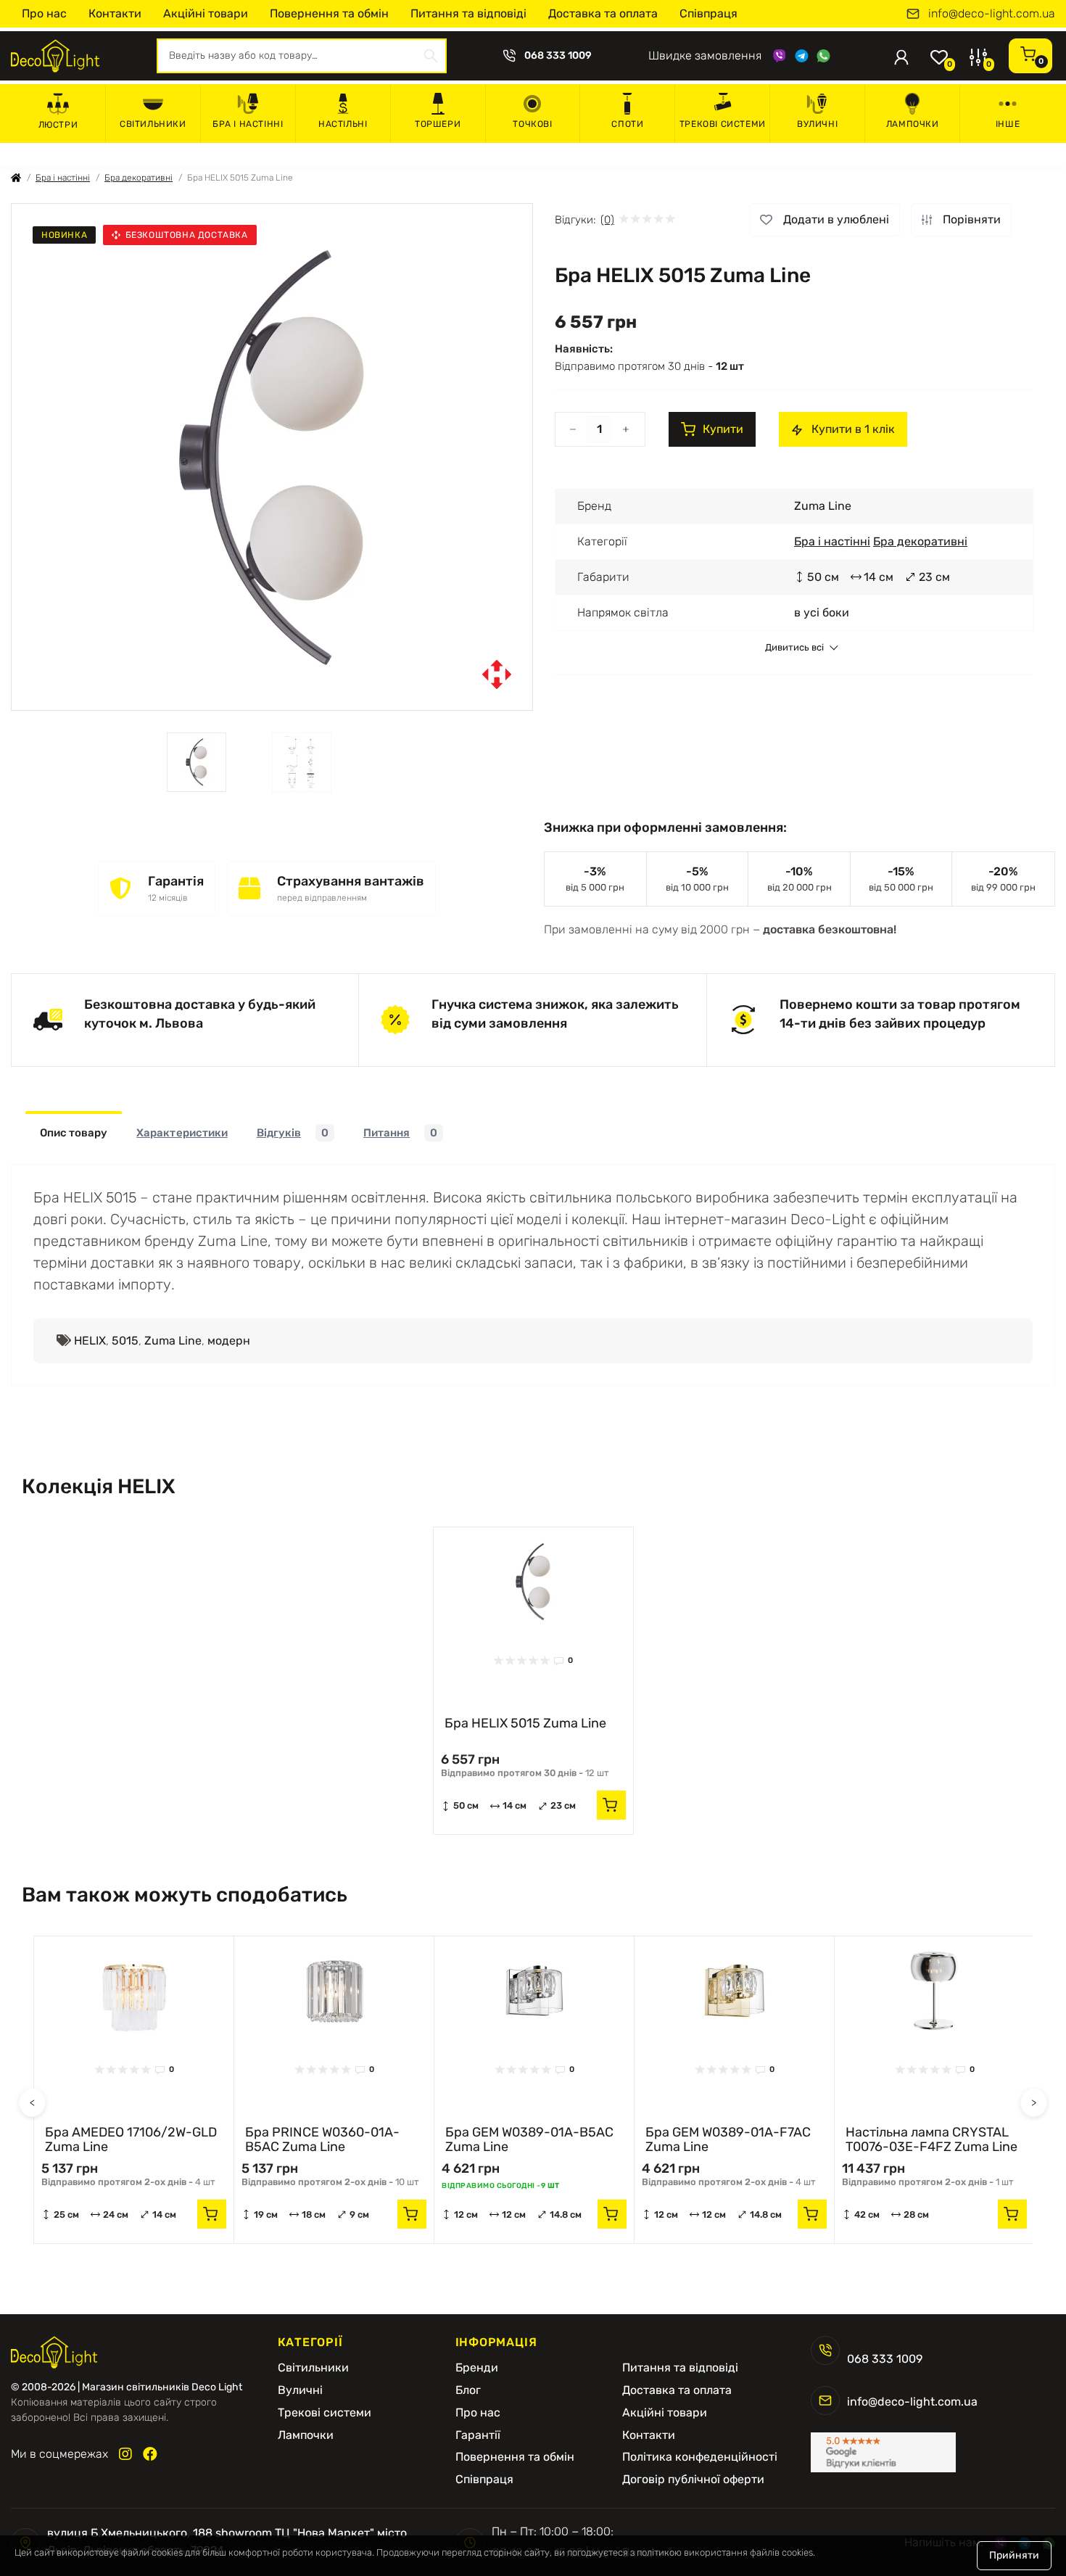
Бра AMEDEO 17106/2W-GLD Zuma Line (131, 2139)
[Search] (431, 56)
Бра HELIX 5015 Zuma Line (525, 1723)
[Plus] (626, 429)
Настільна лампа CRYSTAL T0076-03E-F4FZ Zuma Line (931, 2139)
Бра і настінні (248, 124)
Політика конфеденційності (700, 2457)
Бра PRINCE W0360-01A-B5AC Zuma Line (322, 2139)
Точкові (532, 124)
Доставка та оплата (603, 13)
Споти (627, 124)
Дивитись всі (794, 648)
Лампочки (913, 124)
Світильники (153, 124)
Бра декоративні (139, 178)
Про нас (44, 13)
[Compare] (611, 1577)
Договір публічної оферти (693, 2480)
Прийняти (1014, 2555)
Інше (1008, 124)
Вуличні (817, 124)
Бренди (477, 2368)
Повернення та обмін (329, 13)
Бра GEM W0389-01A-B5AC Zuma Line (529, 2139)
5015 (125, 1341)
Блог (468, 2390)
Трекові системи (723, 124)
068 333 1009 (558, 56)
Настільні (343, 124)
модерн (229, 1341)
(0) (607, 220)
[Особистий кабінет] (901, 56)
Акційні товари (206, 13)
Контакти (115, 13)
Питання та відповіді (468, 13)
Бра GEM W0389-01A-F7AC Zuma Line (728, 2139)
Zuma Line (173, 1341)
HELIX (90, 1341)
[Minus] (573, 429)
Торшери (438, 124)
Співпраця (708, 13)
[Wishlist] (611, 1549)
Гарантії (478, 2435)
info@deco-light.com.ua (992, 14)
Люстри (58, 125)
